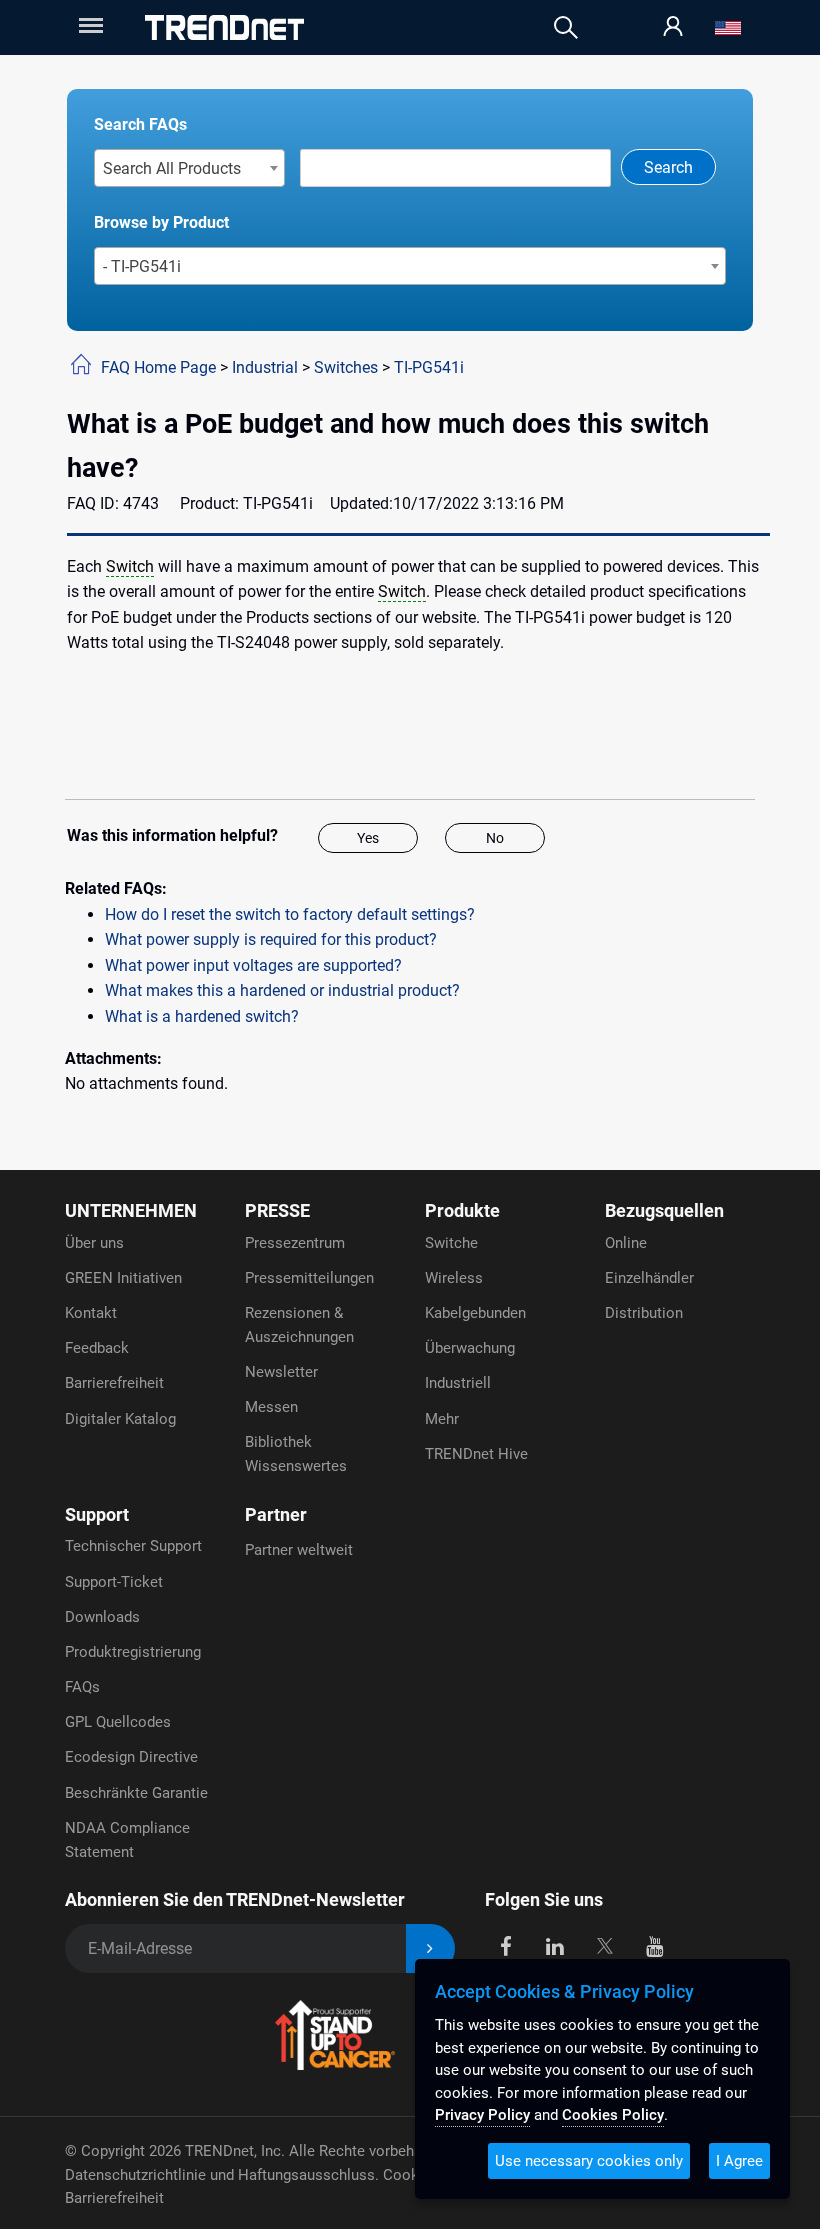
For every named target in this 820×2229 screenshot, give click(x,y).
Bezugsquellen (664, 1210)
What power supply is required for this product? (271, 939)
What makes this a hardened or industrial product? (282, 990)
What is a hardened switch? (202, 1016)
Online (626, 1243)
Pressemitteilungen (309, 1278)
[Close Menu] (89, 25)
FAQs (82, 1687)
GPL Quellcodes (118, 1722)
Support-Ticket (114, 1582)
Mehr (442, 1419)
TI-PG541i (429, 367)
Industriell (458, 1383)
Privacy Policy (482, 2115)
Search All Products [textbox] (172, 168)
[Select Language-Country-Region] (728, 27)
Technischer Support (133, 1546)
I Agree (739, 2161)
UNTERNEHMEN (131, 1210)
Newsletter (281, 1372)
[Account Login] (673, 27)
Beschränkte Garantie (136, 1793)
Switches (346, 367)
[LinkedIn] (555, 1944)
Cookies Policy (613, 2115)
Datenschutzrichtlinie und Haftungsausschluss (220, 2175)
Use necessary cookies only (589, 2161)
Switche (451, 1243)
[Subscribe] (430, 1948)
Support (97, 1514)
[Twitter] (604, 1944)
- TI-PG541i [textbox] (142, 266)
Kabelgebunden (475, 1313)
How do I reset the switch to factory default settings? (290, 914)
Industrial (265, 367)
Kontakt (91, 1313)
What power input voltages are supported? (253, 965)
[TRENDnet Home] (224, 27)
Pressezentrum (295, 1243)
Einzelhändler (649, 1278)
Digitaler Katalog (120, 1419)
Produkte (462, 1210)
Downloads (102, 1617)
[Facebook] (505, 1944)
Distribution (644, 1313)
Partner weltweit (299, 1550)
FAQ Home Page (158, 367)
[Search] (566, 27)
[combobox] (190, 168)
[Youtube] (654, 1944)
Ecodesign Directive (131, 1757)
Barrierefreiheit (114, 1383)
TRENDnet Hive (476, 1454)
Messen (271, 1407)
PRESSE (277, 1210)
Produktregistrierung (133, 1652)
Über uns (94, 1243)
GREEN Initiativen (123, 1278)
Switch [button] (130, 566)
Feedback (97, 1348)
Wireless (454, 1278)
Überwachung (470, 1348)
